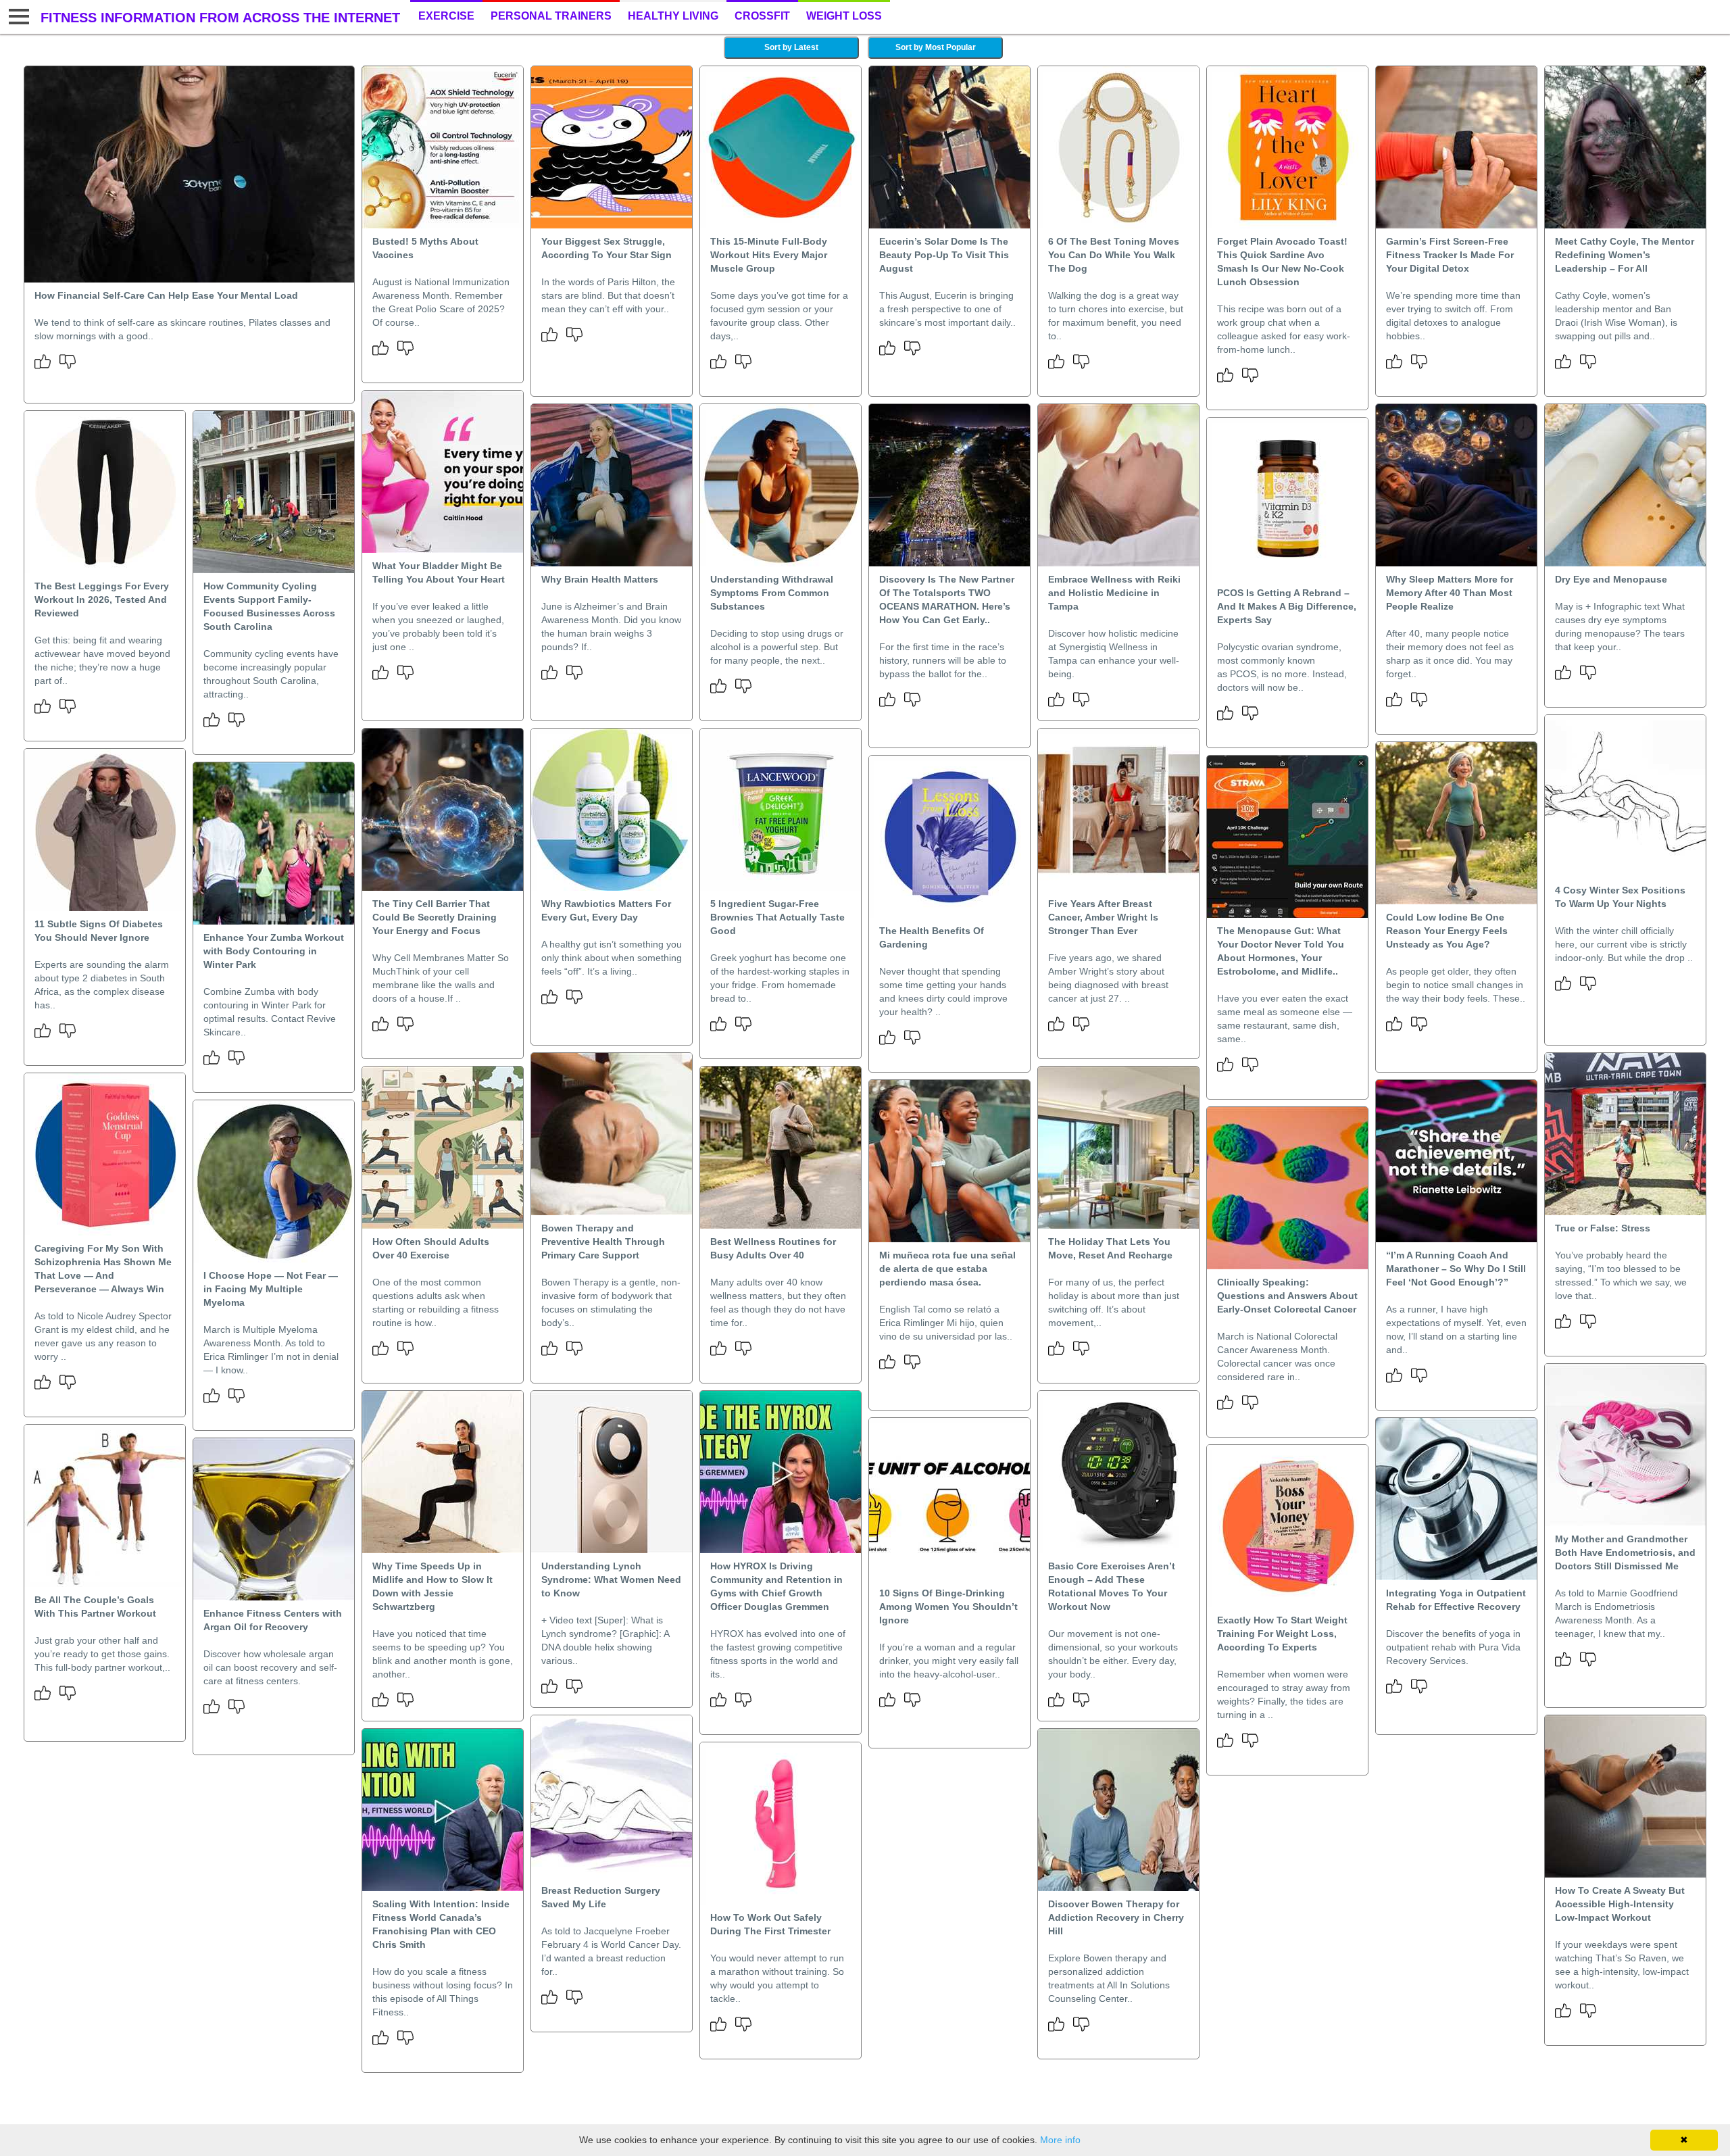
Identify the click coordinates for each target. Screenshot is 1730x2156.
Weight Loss (844, 16)
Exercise (446, 16)
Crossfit (762, 16)
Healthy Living (673, 16)
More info (1060, 2140)
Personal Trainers (551, 16)
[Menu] (17, 17)
